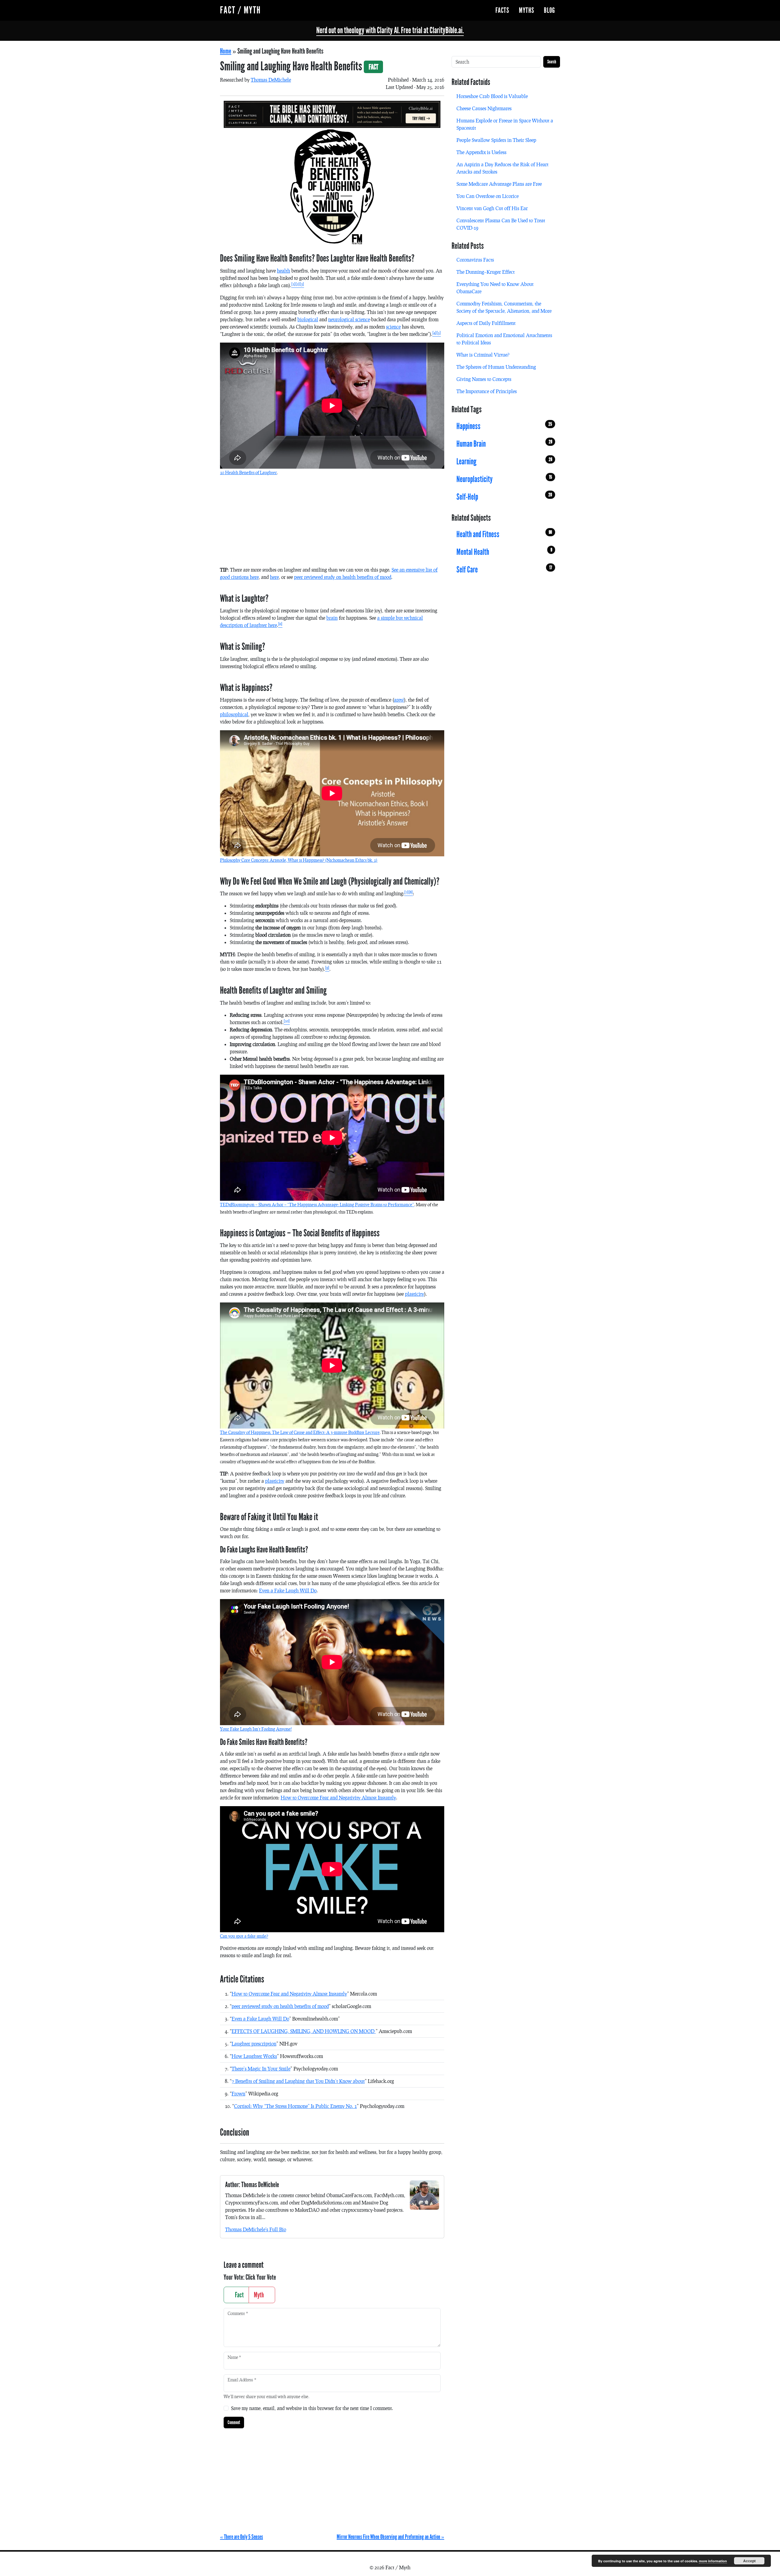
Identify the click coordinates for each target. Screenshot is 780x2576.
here (274, 577)
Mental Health (504, 552)
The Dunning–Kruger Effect (486, 272)
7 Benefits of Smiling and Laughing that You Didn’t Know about (298, 2081)
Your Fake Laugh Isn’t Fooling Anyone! (256, 1729)
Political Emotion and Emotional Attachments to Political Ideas (504, 339)
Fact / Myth (240, 10)
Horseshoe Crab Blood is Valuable (492, 96)
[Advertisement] (332, 523)
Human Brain (504, 444)
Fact (239, 2295)
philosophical (234, 714)
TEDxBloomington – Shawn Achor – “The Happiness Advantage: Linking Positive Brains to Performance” (317, 1205)
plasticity (415, 1294)
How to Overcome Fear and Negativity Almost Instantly (338, 1797)
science (393, 327)
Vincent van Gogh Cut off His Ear (492, 208)
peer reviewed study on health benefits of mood (343, 577)
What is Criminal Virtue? (483, 355)
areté (399, 700)
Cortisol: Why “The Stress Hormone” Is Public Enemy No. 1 (295, 2106)
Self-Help (504, 497)
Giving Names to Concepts (484, 379)
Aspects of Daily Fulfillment (486, 323)
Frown (238, 2093)
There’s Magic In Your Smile (261, 2069)
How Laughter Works (254, 2056)
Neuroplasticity (504, 479)
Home (226, 51)
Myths (526, 10)
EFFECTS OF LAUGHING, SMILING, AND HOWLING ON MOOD (304, 2031)
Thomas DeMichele (271, 80)
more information (713, 2561)
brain (332, 618)
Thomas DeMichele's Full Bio (256, 2229)
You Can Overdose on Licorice (487, 196)
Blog (550, 10)
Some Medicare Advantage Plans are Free (499, 184)
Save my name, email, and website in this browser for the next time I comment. (312, 2408)
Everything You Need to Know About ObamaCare (495, 288)
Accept (749, 2561)
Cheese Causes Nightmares (484, 108)
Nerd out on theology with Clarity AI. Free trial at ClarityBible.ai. (390, 30)
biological (308, 319)
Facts (502, 10)
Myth (259, 2295)
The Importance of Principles (487, 391)
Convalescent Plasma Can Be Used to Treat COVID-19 (501, 224)
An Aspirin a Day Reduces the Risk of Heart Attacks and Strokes (502, 168)
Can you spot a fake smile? (244, 1936)
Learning (504, 461)
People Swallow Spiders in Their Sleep (496, 140)
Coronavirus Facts (475, 260)
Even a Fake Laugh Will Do (288, 1590)
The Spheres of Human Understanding (496, 367)
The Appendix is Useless (481, 152)
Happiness (504, 426)
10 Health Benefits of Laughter (248, 472)
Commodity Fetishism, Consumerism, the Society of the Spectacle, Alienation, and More (504, 307)
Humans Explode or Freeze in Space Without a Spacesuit (505, 124)
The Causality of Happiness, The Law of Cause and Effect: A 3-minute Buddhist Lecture (300, 1432)
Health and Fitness (504, 534)
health (284, 271)
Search (552, 62)
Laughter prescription (254, 2044)
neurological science (349, 319)
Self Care (504, 570)
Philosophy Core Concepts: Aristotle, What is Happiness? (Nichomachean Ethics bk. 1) (299, 860)
